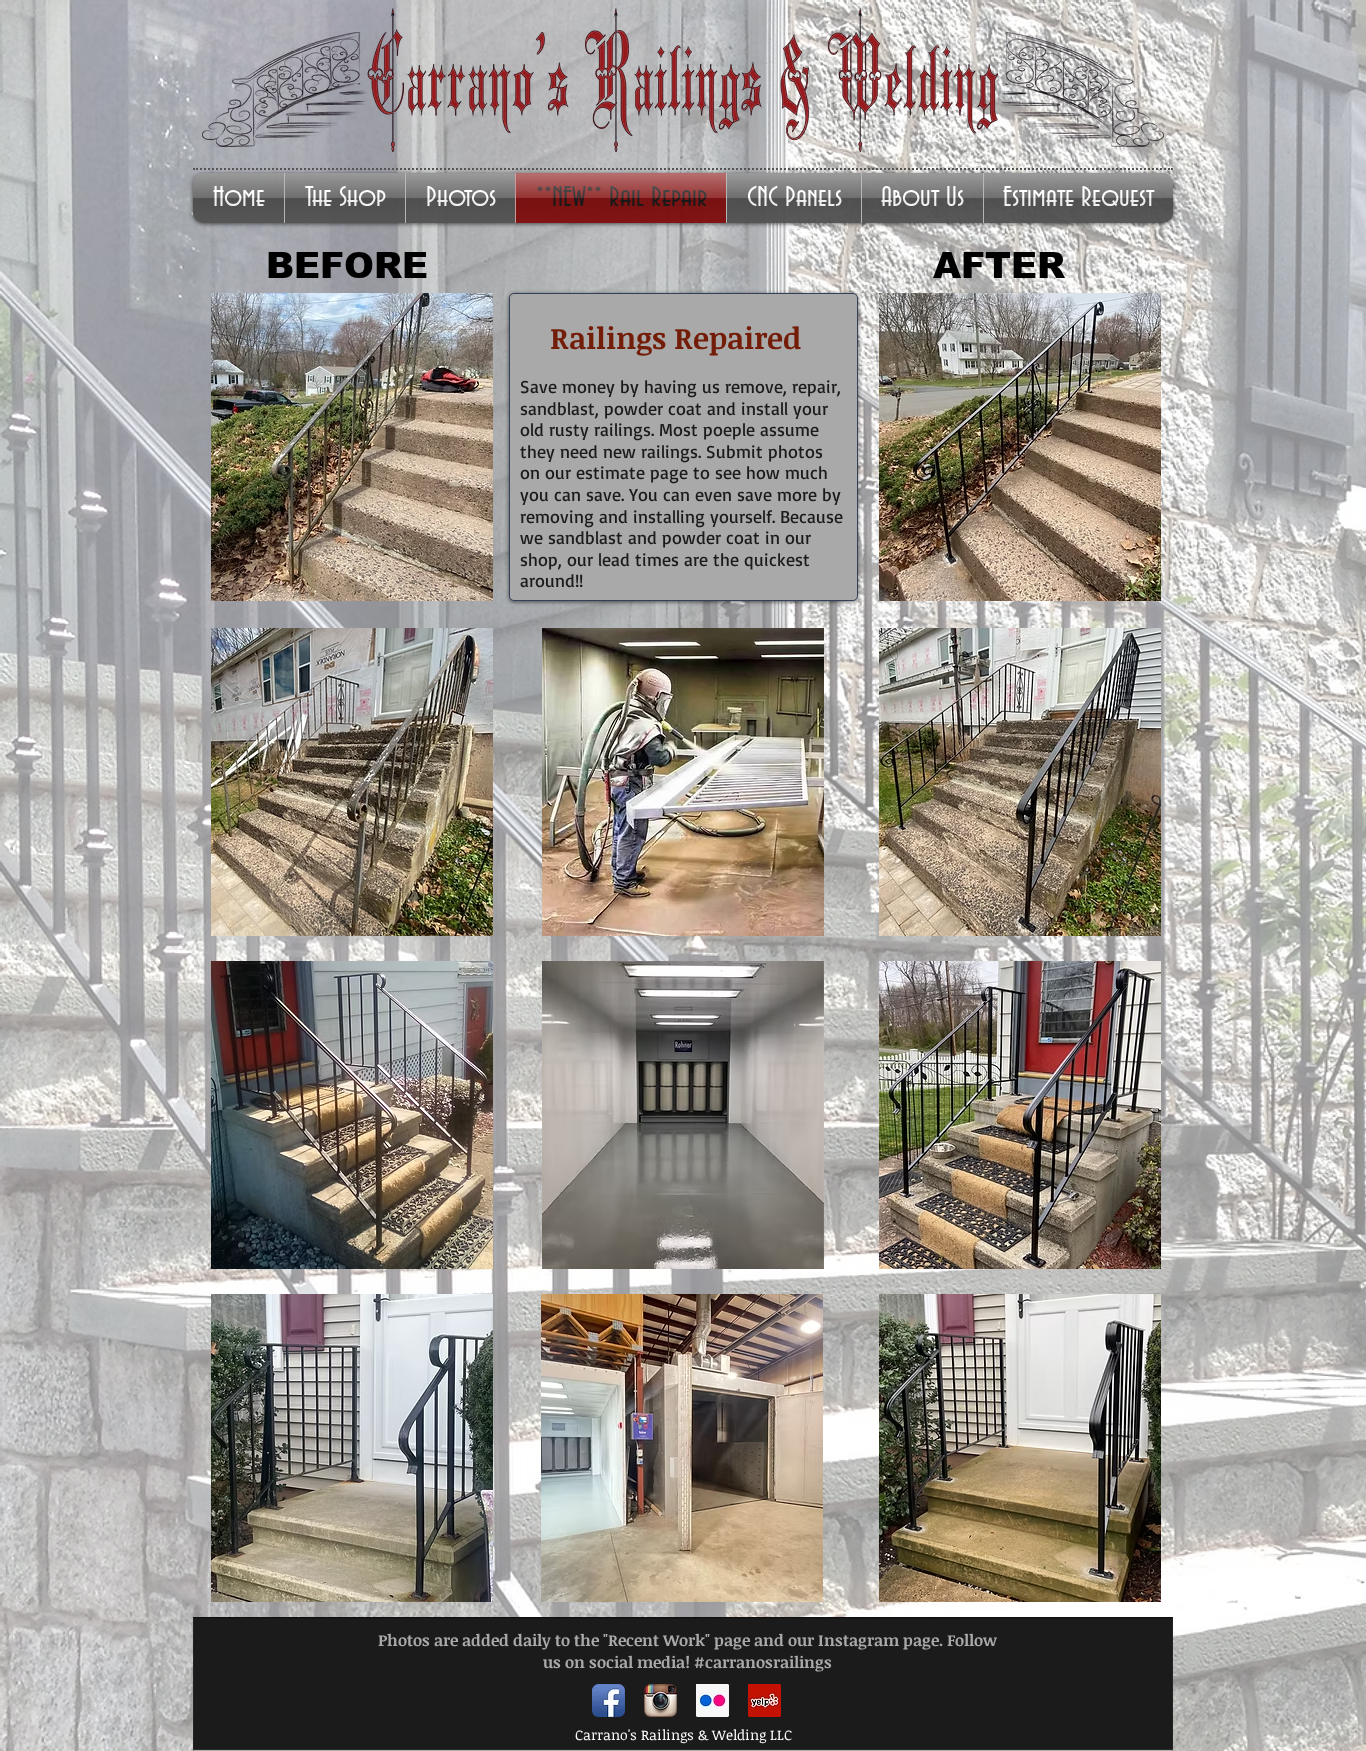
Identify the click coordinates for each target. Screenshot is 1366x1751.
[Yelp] (764, 1700)
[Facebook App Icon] (608, 1700)
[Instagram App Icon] (660, 1700)
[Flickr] (712, 1700)
